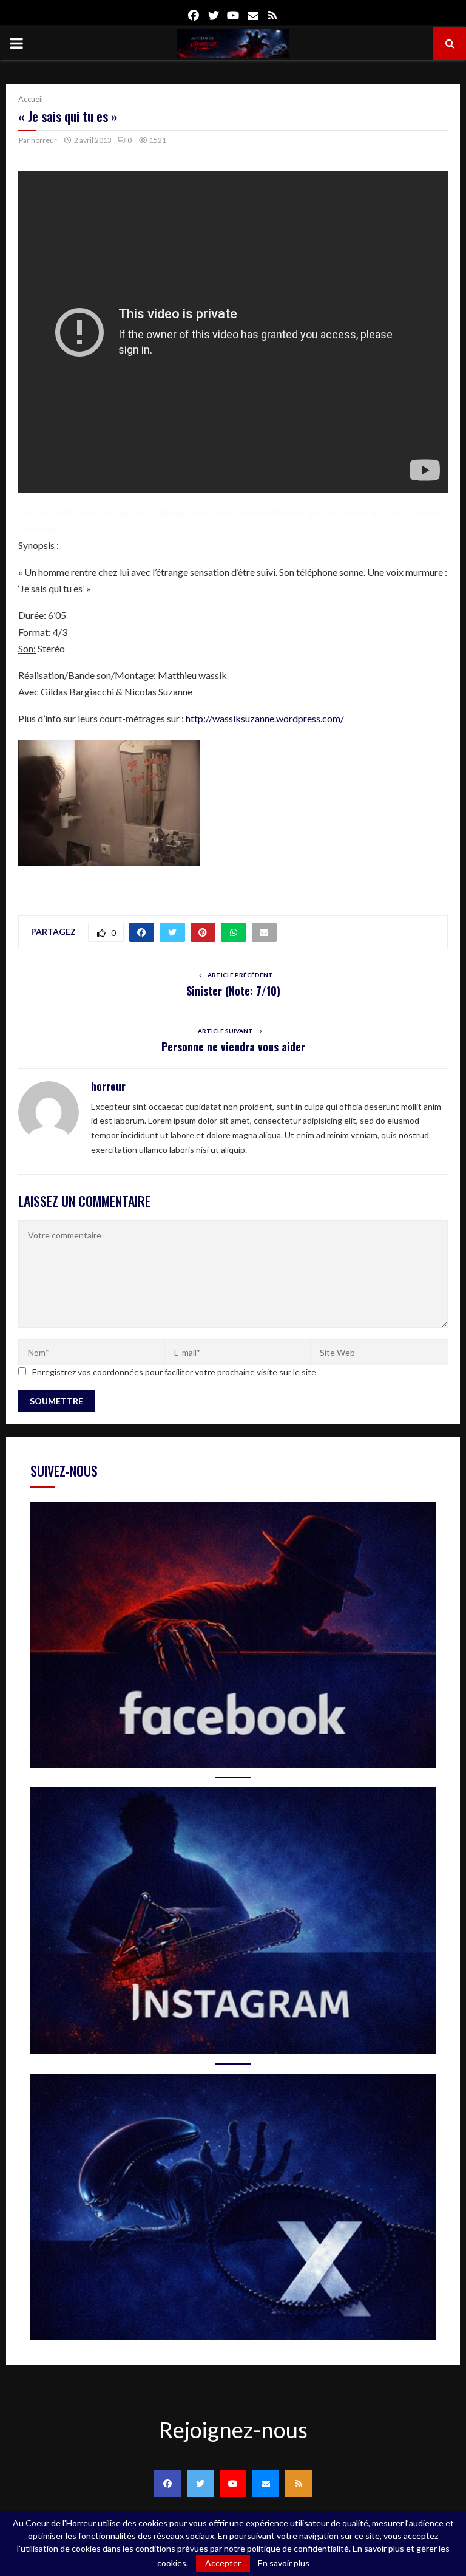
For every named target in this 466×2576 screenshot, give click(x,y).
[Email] (266, 2484)
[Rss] (299, 2484)
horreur (44, 140)
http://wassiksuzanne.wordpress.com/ (265, 718)
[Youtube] (233, 2484)
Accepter (223, 2563)
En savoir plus (284, 2563)
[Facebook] (167, 2484)
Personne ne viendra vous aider (233, 1047)
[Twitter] (200, 2484)
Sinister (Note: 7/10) (233, 991)
